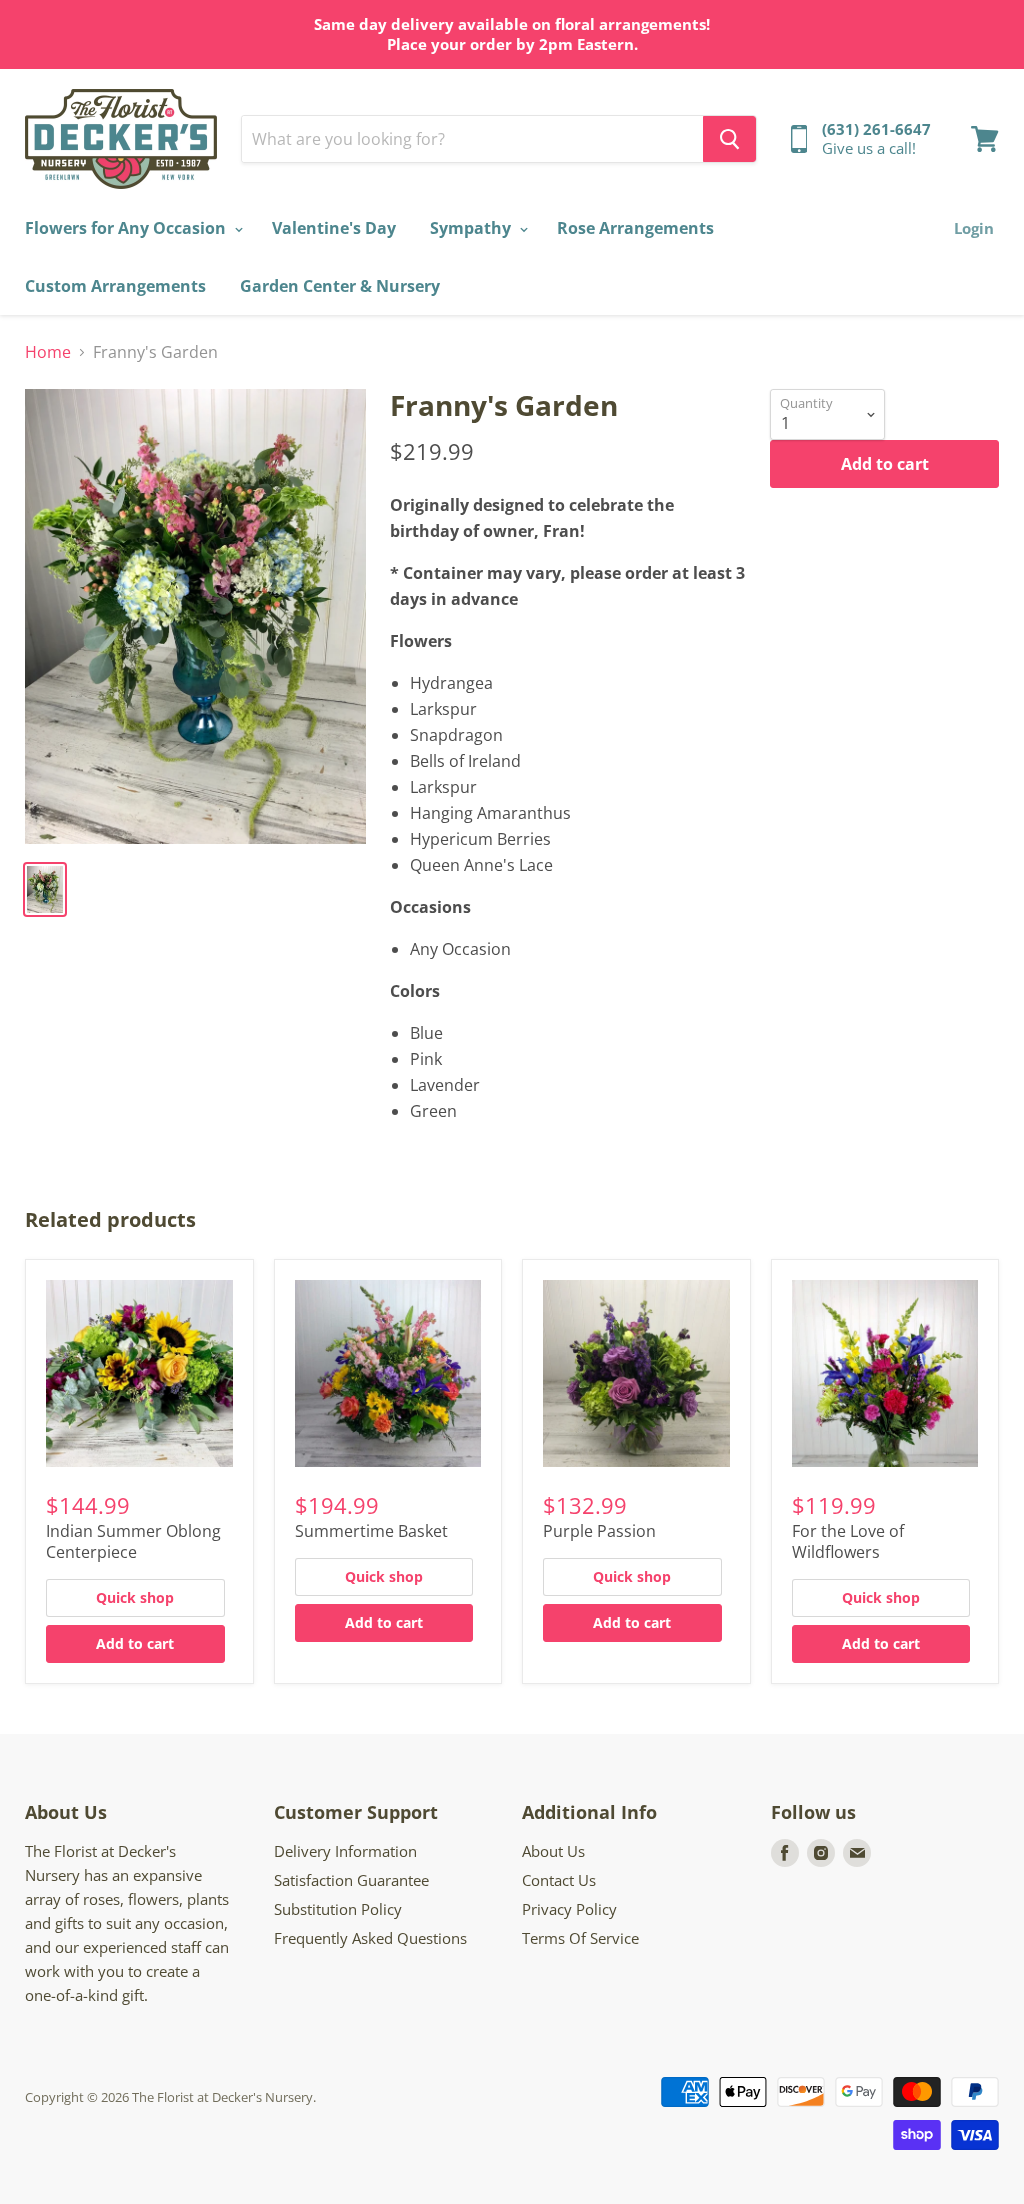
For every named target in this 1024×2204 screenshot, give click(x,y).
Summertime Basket (371, 1531)
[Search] (729, 139)
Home (48, 352)
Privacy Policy (569, 1909)
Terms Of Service (580, 1938)
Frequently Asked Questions (370, 1938)
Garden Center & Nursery (340, 286)
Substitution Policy (338, 1909)
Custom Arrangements (115, 286)
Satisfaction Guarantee (351, 1880)
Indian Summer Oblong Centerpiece (133, 1541)
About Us (553, 1851)
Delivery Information (345, 1851)
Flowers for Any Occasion (127, 228)
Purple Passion (599, 1531)
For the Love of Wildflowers (848, 1541)
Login (974, 228)
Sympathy (472, 228)
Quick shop (135, 1597)
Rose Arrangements (635, 228)
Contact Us (559, 1880)
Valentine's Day (334, 228)
